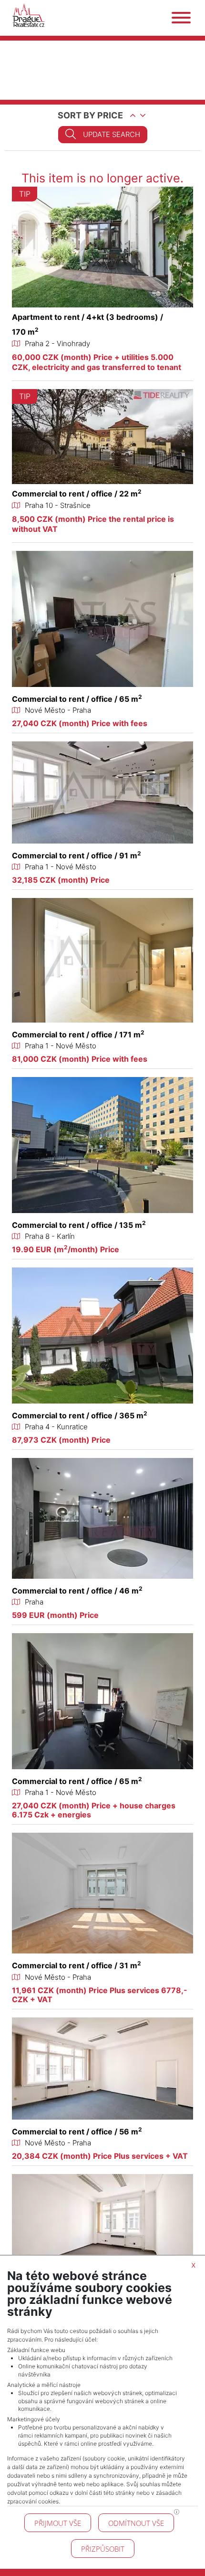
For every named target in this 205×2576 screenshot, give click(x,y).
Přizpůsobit (103, 2549)
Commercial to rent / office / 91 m (77, 855)
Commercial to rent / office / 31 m (77, 1965)
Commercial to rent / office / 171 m (78, 1035)
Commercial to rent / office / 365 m (80, 1415)
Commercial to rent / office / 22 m (77, 494)
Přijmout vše (58, 2523)
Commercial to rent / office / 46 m (77, 1591)
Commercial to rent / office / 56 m (77, 2132)
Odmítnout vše (136, 2523)
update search (112, 134)
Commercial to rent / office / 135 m (79, 1225)
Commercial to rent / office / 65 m (77, 699)
